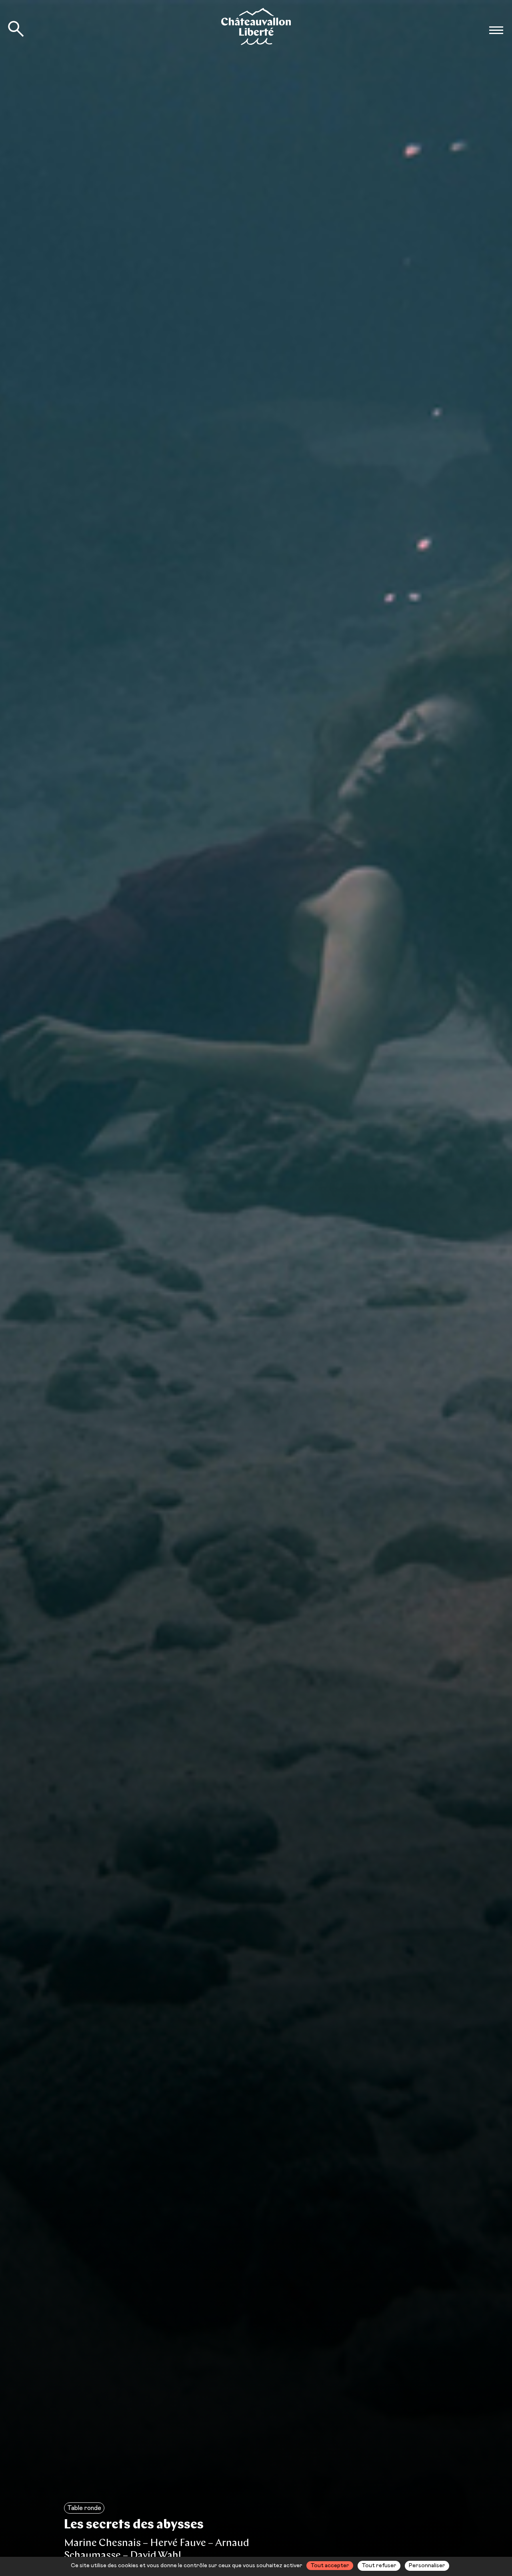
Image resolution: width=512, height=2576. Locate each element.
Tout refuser (379, 2566)
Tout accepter (330, 2566)
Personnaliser (427, 2566)
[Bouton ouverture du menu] (496, 30)
